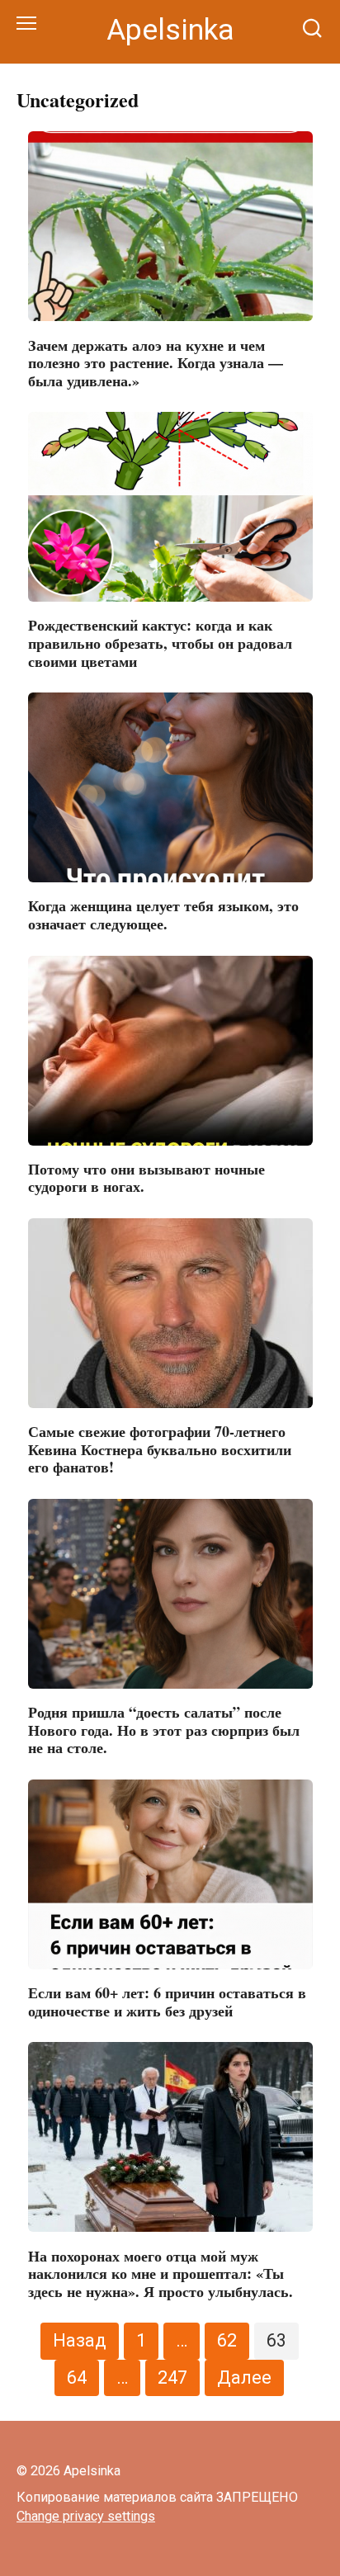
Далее (244, 2377)
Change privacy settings (86, 2516)
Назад (80, 2340)
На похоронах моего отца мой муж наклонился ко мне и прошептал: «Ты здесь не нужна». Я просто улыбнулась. (161, 2273)
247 (172, 2377)
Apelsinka (170, 30)
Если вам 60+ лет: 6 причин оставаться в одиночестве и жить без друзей (167, 2002)
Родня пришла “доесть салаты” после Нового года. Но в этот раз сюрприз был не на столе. (164, 1730)
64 (77, 2377)
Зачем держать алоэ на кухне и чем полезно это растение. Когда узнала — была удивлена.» (156, 362)
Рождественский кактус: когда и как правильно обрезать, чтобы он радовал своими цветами (160, 643)
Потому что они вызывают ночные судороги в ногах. (146, 1178)
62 (227, 2340)
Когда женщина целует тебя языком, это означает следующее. (163, 915)
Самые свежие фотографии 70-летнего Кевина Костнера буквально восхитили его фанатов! (160, 1449)
